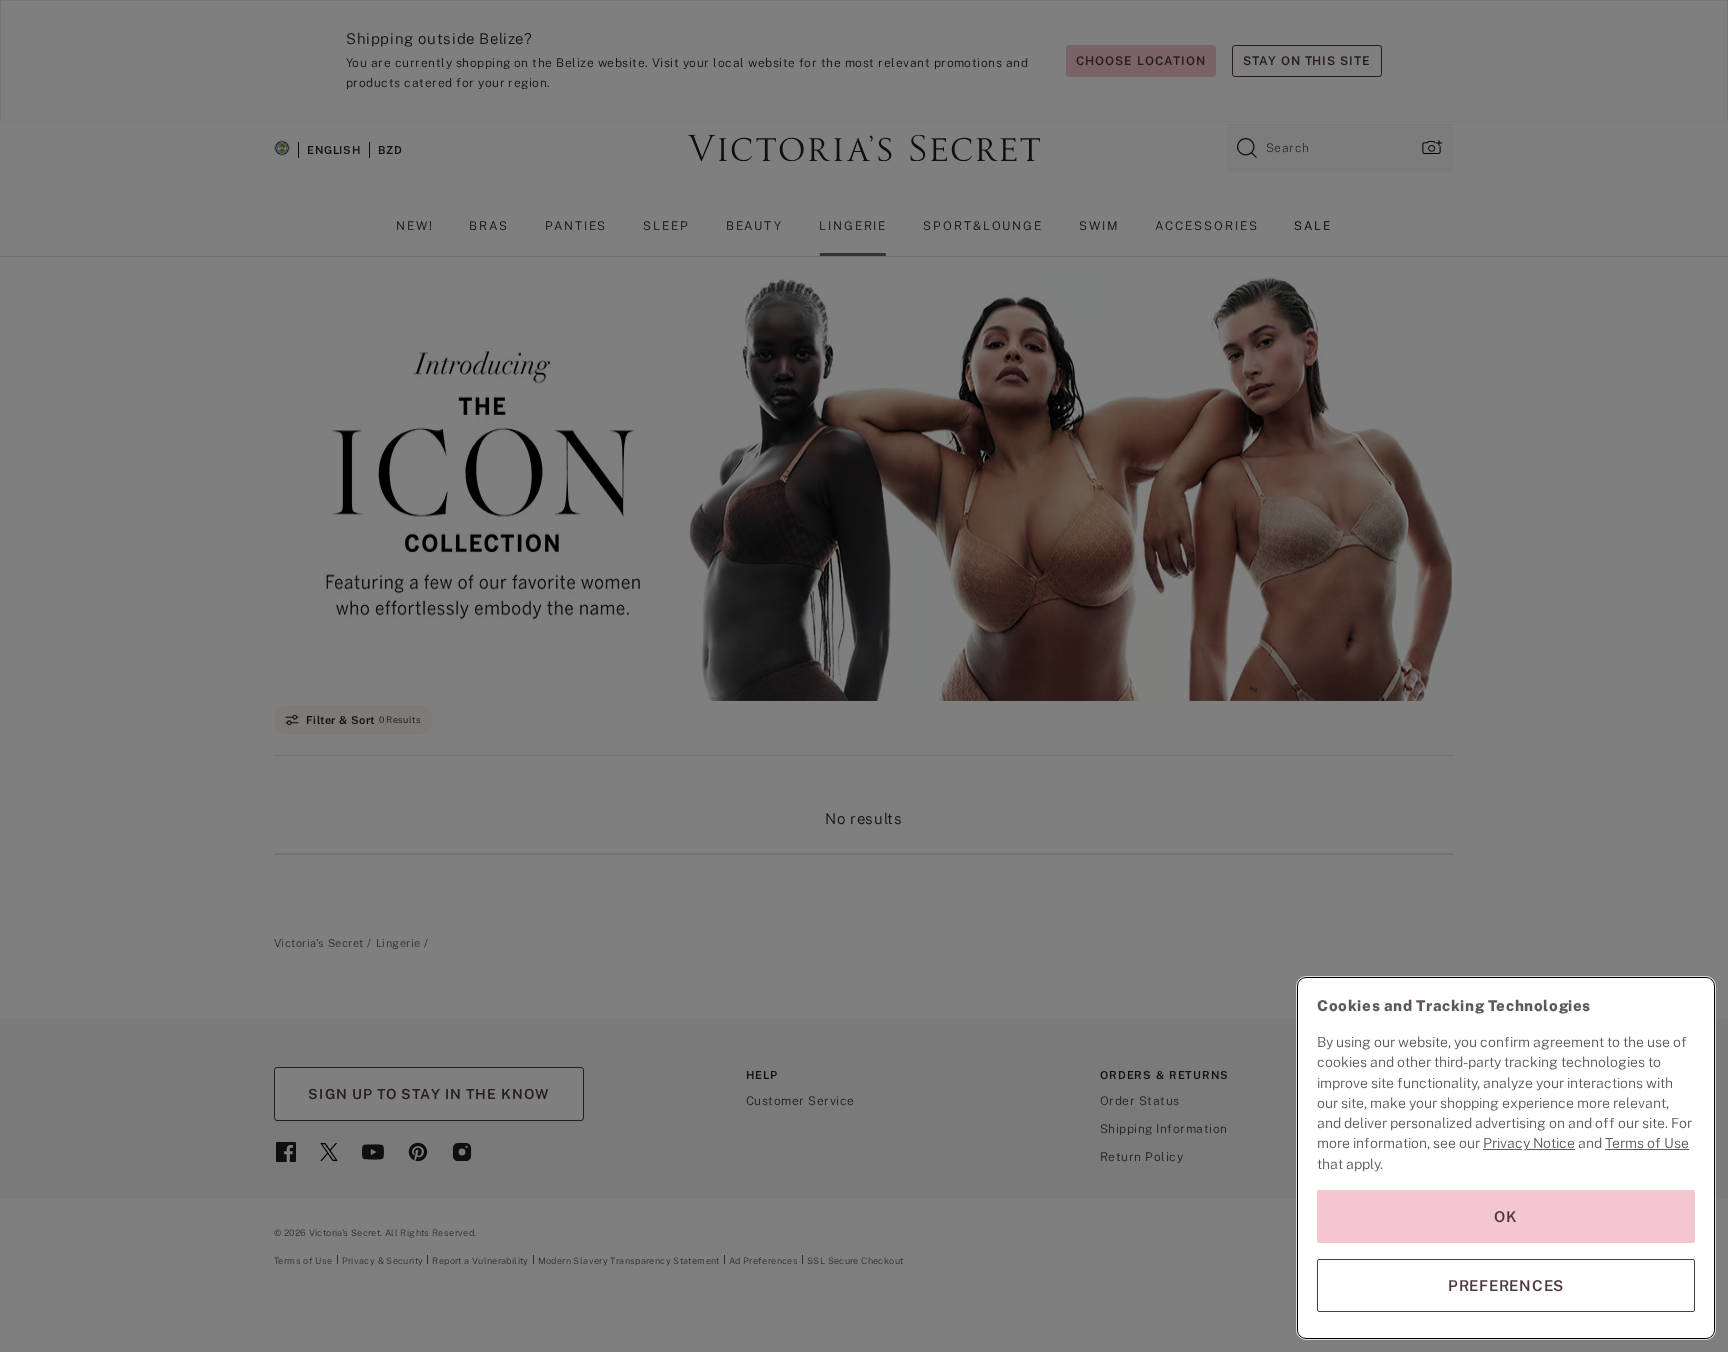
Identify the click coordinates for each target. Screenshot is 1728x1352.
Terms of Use (1647, 1143)
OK (1506, 1216)
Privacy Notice (1529, 1143)
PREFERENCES (1506, 1285)
